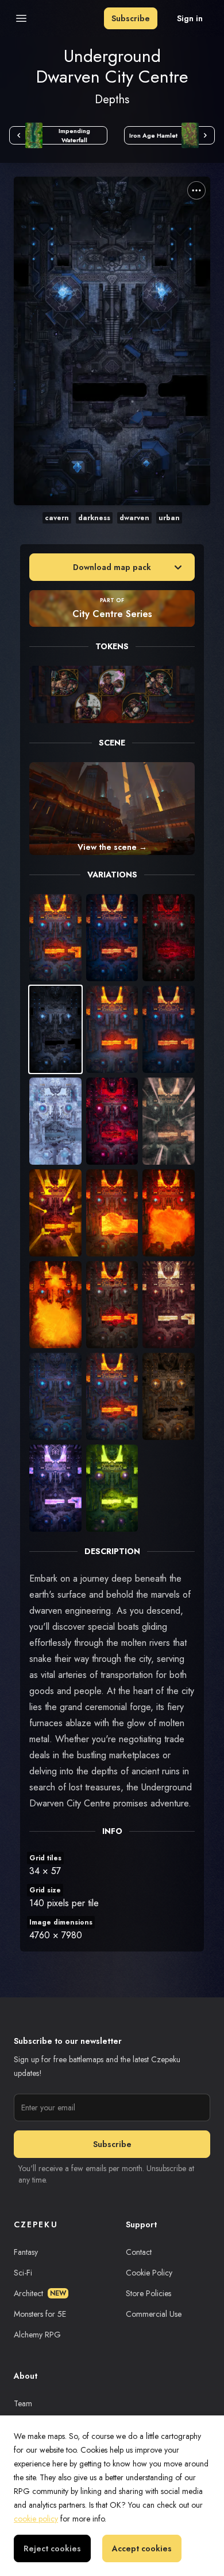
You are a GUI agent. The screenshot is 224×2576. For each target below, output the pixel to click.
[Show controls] (196, 190)
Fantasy (26, 2252)
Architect (40, 2293)
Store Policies (148, 2293)
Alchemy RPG (37, 2335)
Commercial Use (154, 2314)
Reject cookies (52, 2548)
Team (23, 2403)
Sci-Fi (23, 2273)
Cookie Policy (149, 2273)
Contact (139, 2252)
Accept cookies (142, 2548)
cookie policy (36, 2519)
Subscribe (131, 18)
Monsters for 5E (40, 2314)
